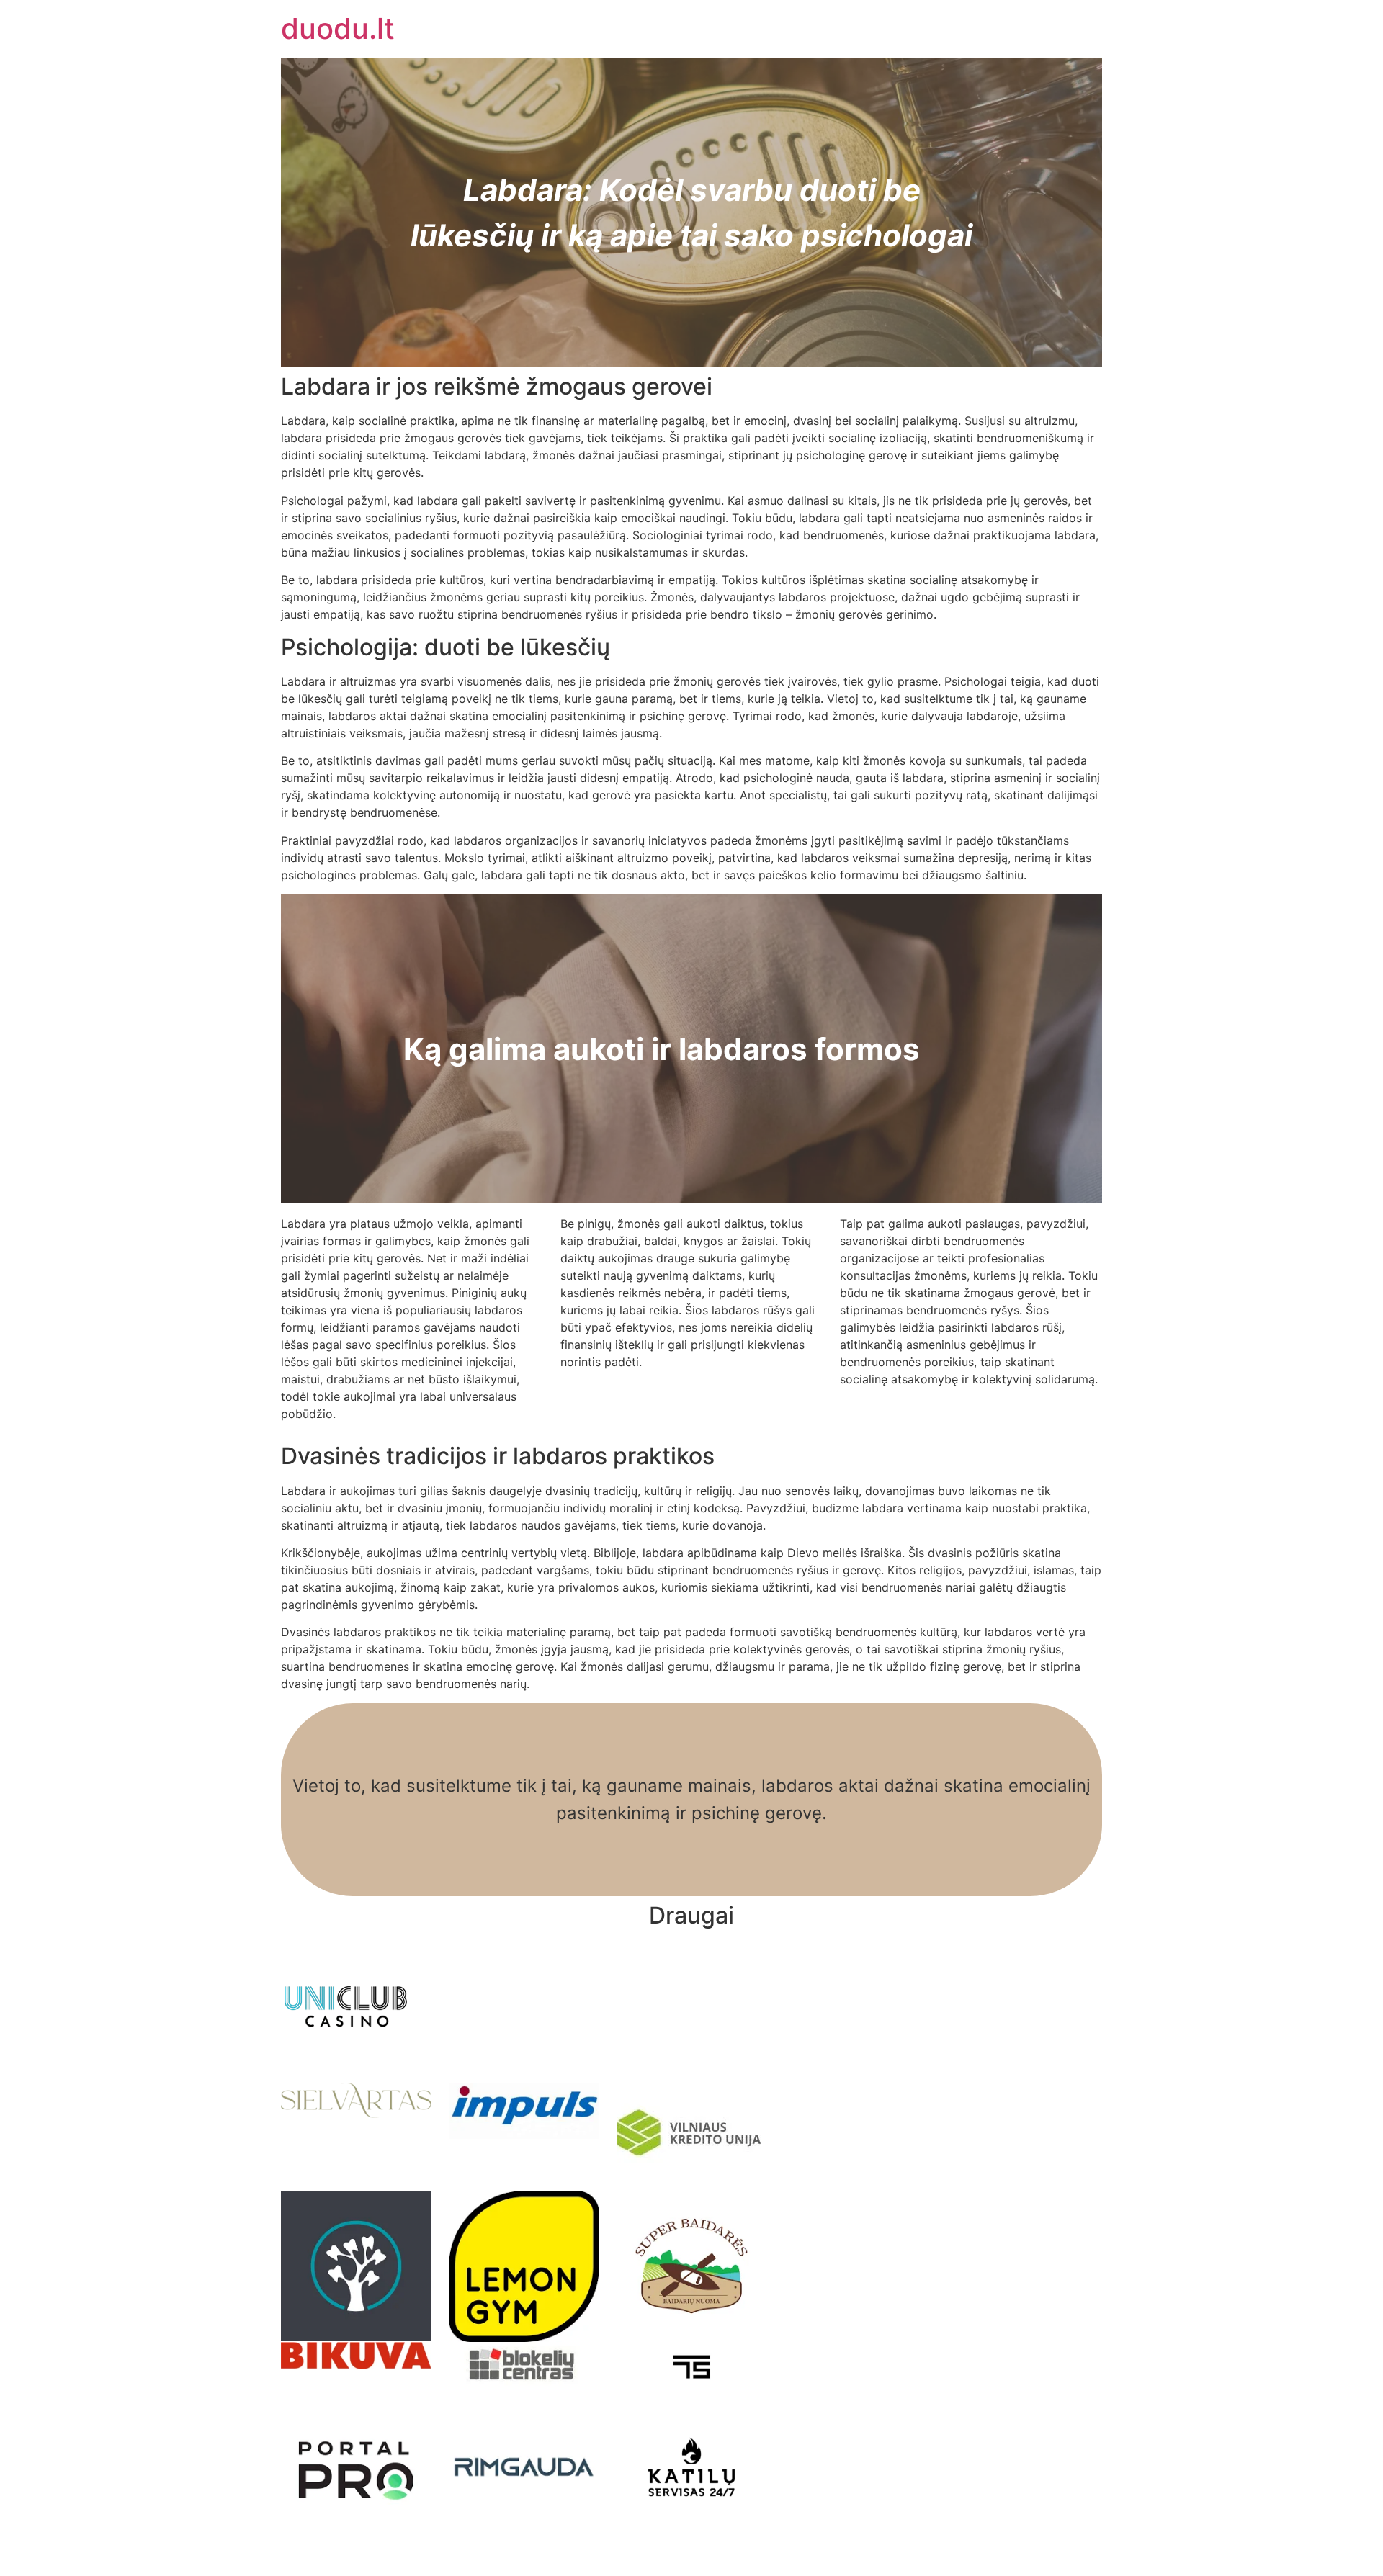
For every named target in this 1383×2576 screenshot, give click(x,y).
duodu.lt (338, 28)
